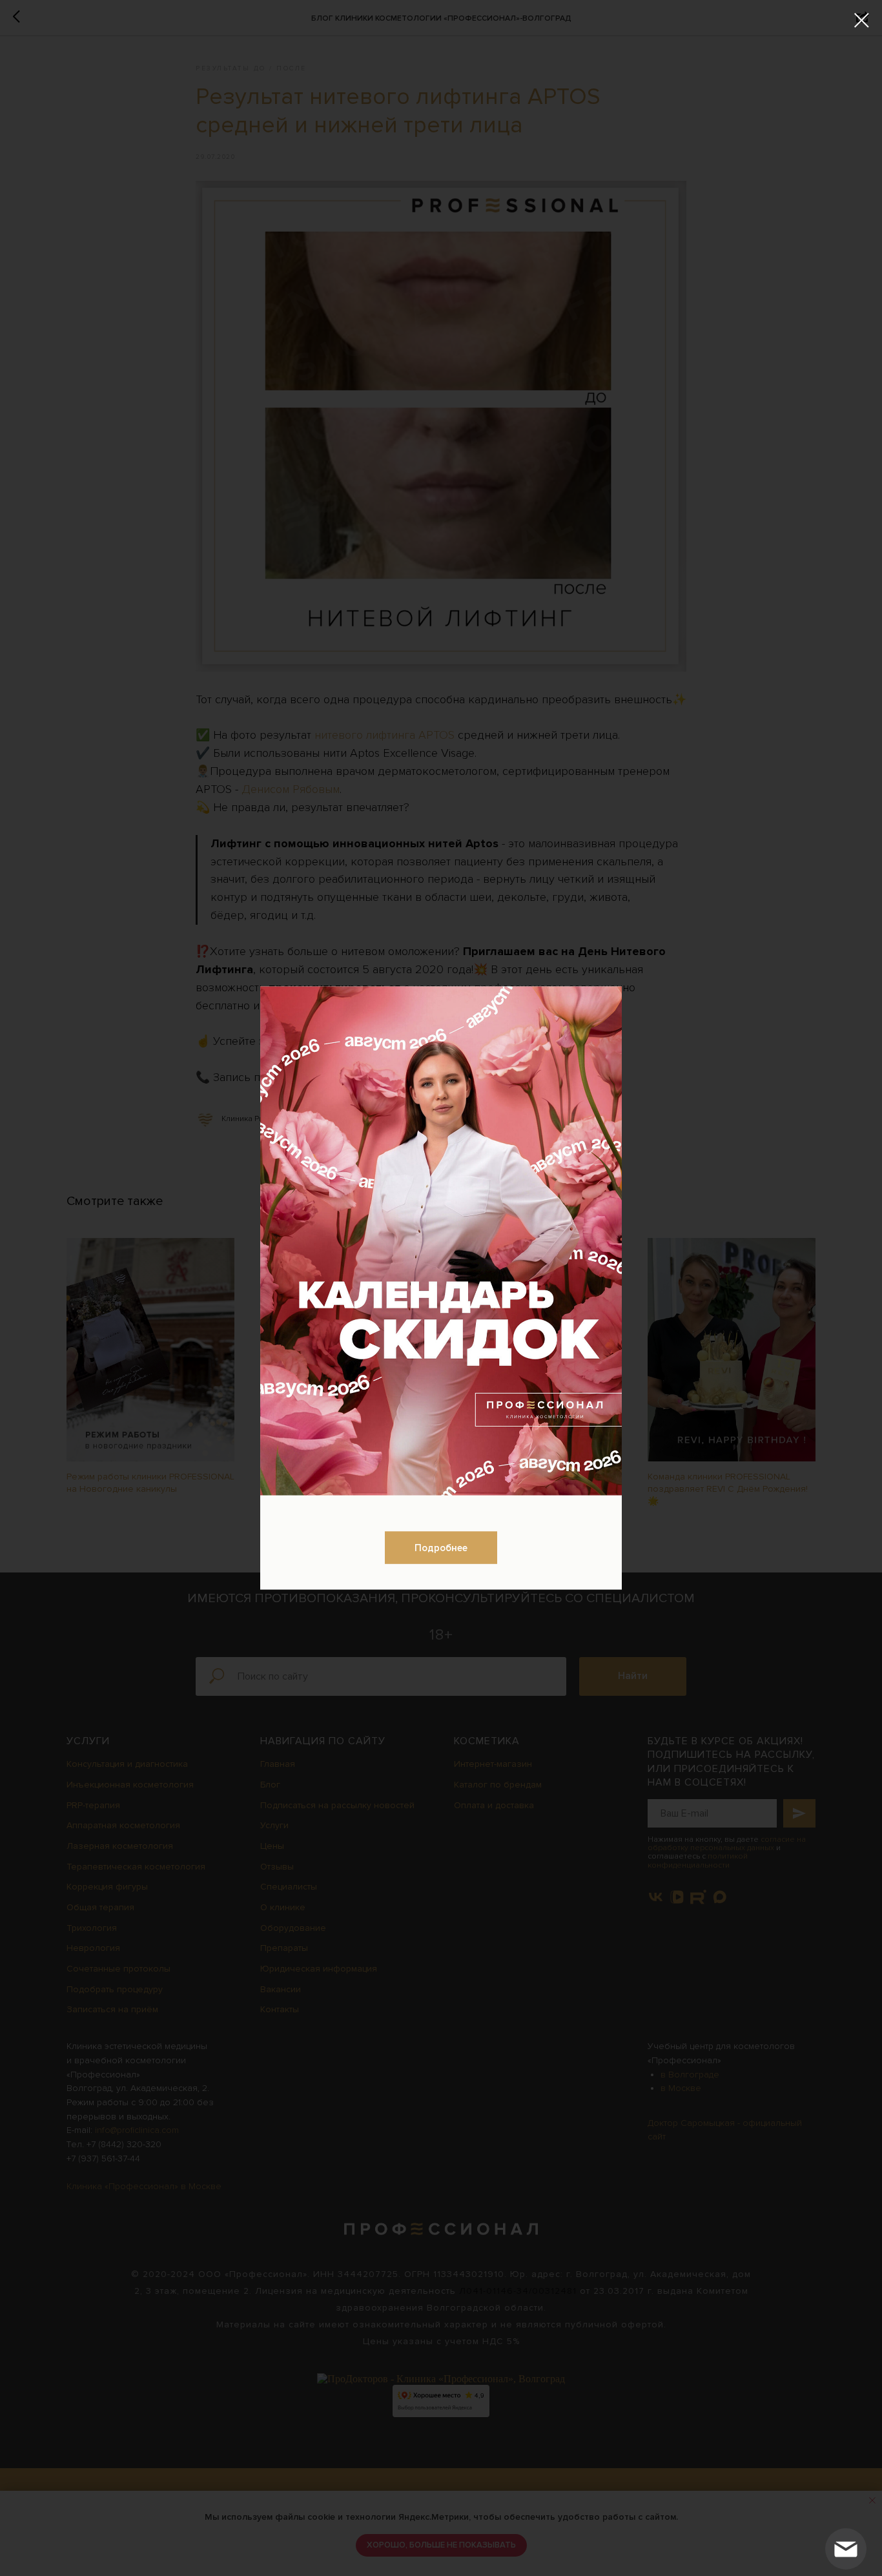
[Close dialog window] (862, 20)
